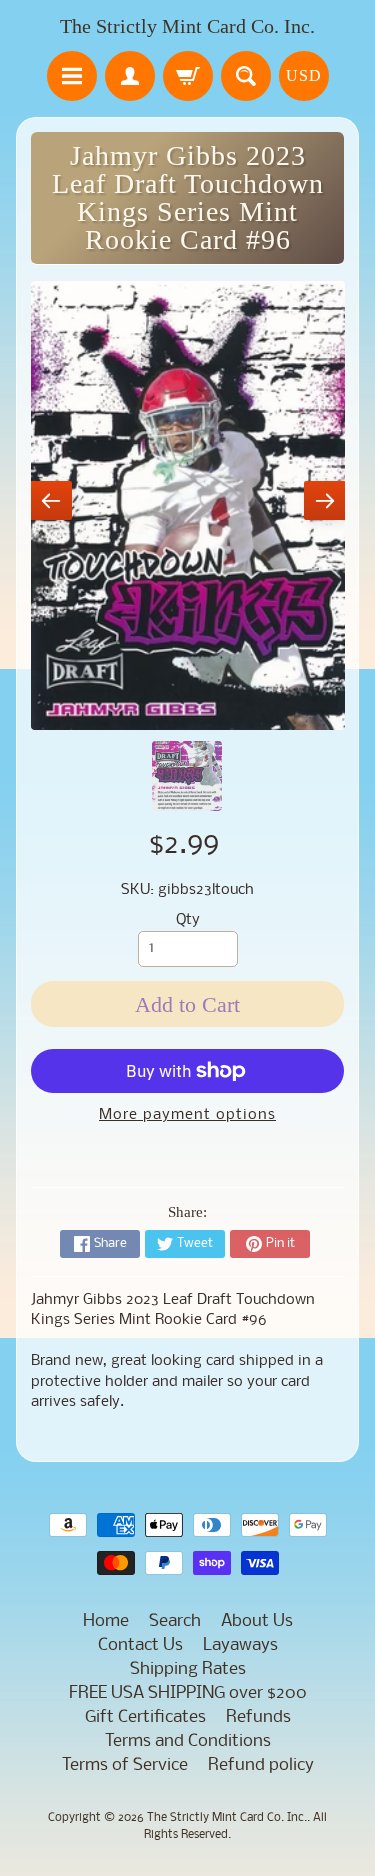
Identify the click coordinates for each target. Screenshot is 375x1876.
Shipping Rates (188, 1669)
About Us (257, 1621)
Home (106, 1621)
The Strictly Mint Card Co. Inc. (187, 26)
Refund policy (261, 1765)
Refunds (258, 1717)
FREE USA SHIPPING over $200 (188, 1693)
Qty (188, 920)
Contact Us (140, 1645)
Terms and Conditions (188, 1741)
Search (175, 1621)
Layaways (240, 1645)
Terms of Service (125, 1765)
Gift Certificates (145, 1717)
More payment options (187, 1115)
